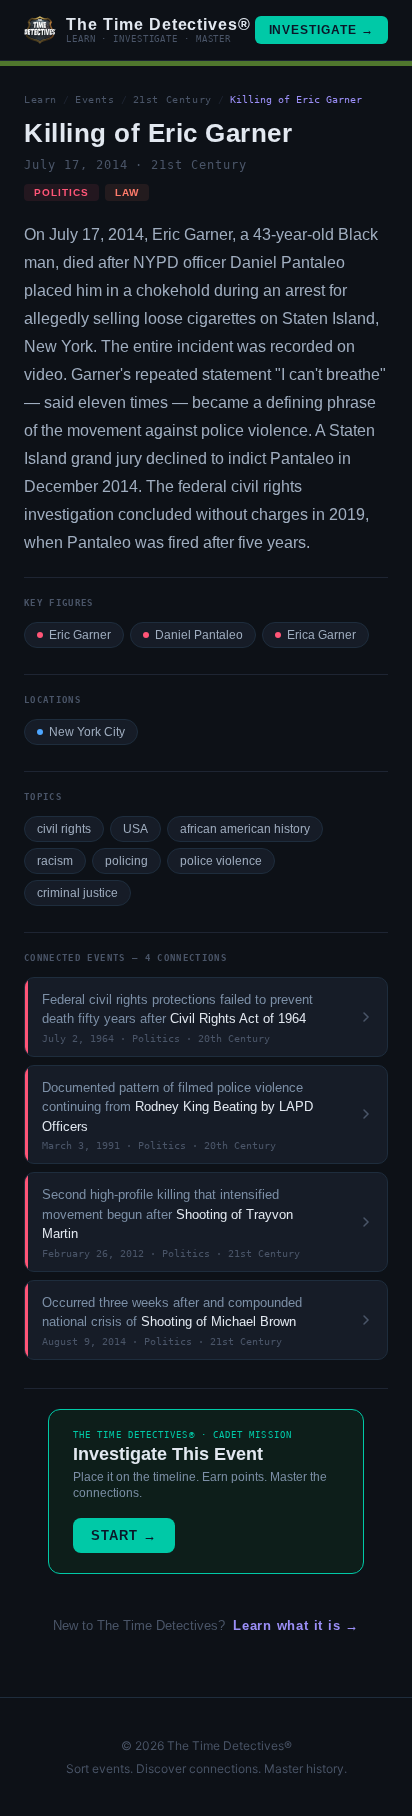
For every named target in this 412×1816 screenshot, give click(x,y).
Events (95, 99)
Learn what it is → (296, 1625)
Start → (124, 1535)
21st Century (172, 99)
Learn (40, 99)
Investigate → (321, 30)
